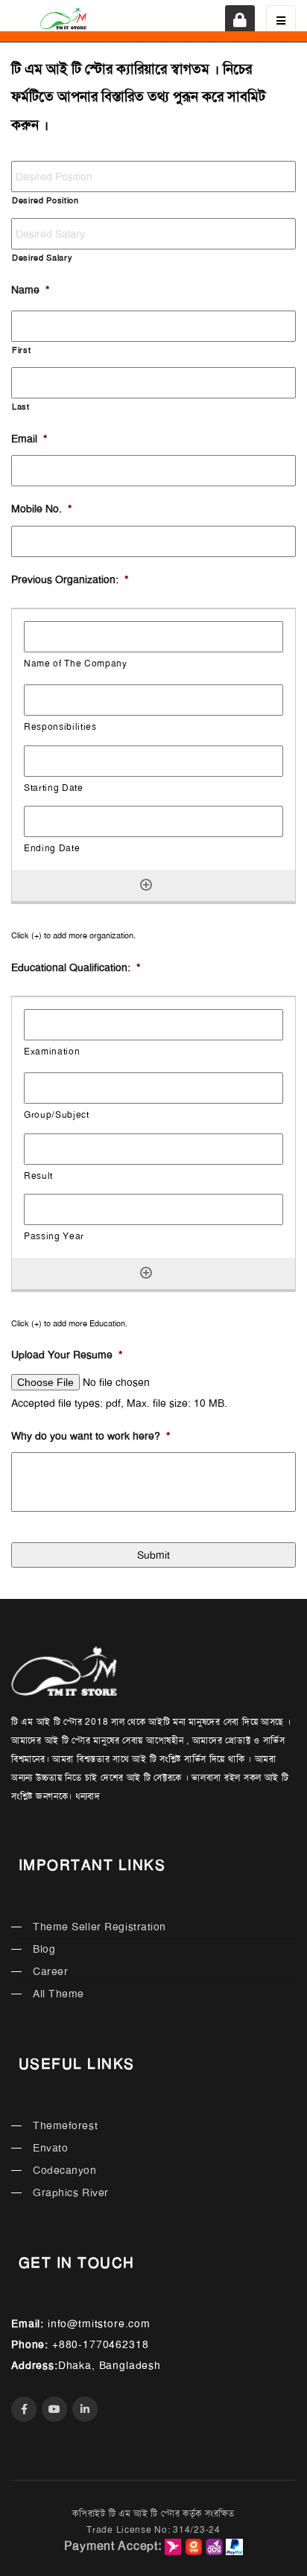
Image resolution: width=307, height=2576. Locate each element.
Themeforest (65, 2125)
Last (21, 407)
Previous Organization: (70, 579)
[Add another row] (146, 885)
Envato (50, 2148)
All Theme (58, 1994)
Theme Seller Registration (99, 1927)
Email (29, 439)
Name (30, 290)
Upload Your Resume (67, 1355)
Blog (44, 1949)
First (21, 350)
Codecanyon (65, 2170)
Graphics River (71, 2192)
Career (50, 1971)
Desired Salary (42, 258)
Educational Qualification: (76, 967)
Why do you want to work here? (91, 1436)
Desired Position (45, 201)
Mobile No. (41, 509)
